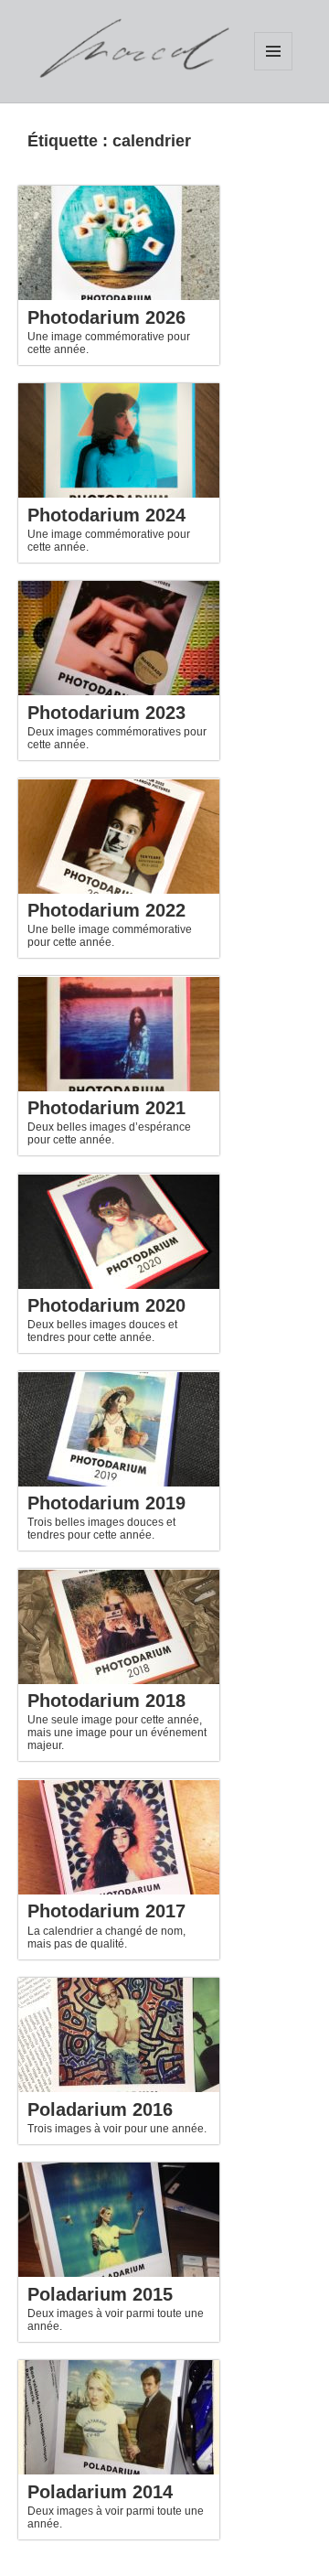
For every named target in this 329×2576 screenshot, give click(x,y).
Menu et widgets (273, 51)
